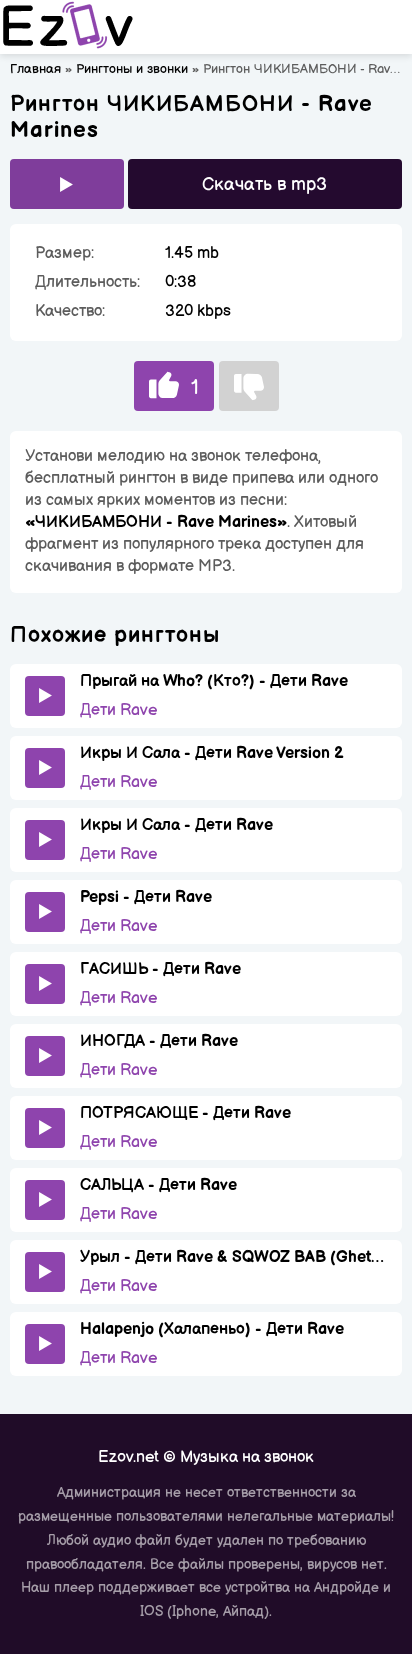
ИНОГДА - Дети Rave (159, 1041)
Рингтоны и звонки (132, 69)
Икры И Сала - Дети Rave (176, 825)
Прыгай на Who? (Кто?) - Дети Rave (214, 681)
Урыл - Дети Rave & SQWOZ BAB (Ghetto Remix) (233, 1257)
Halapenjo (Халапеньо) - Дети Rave (212, 1329)
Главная (35, 69)
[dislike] (249, 386)
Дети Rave (118, 710)
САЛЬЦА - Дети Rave (158, 1185)
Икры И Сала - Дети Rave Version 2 (212, 753)
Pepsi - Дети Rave (146, 897)
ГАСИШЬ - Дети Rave (160, 969)
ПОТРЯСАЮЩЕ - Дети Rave (185, 1113)
